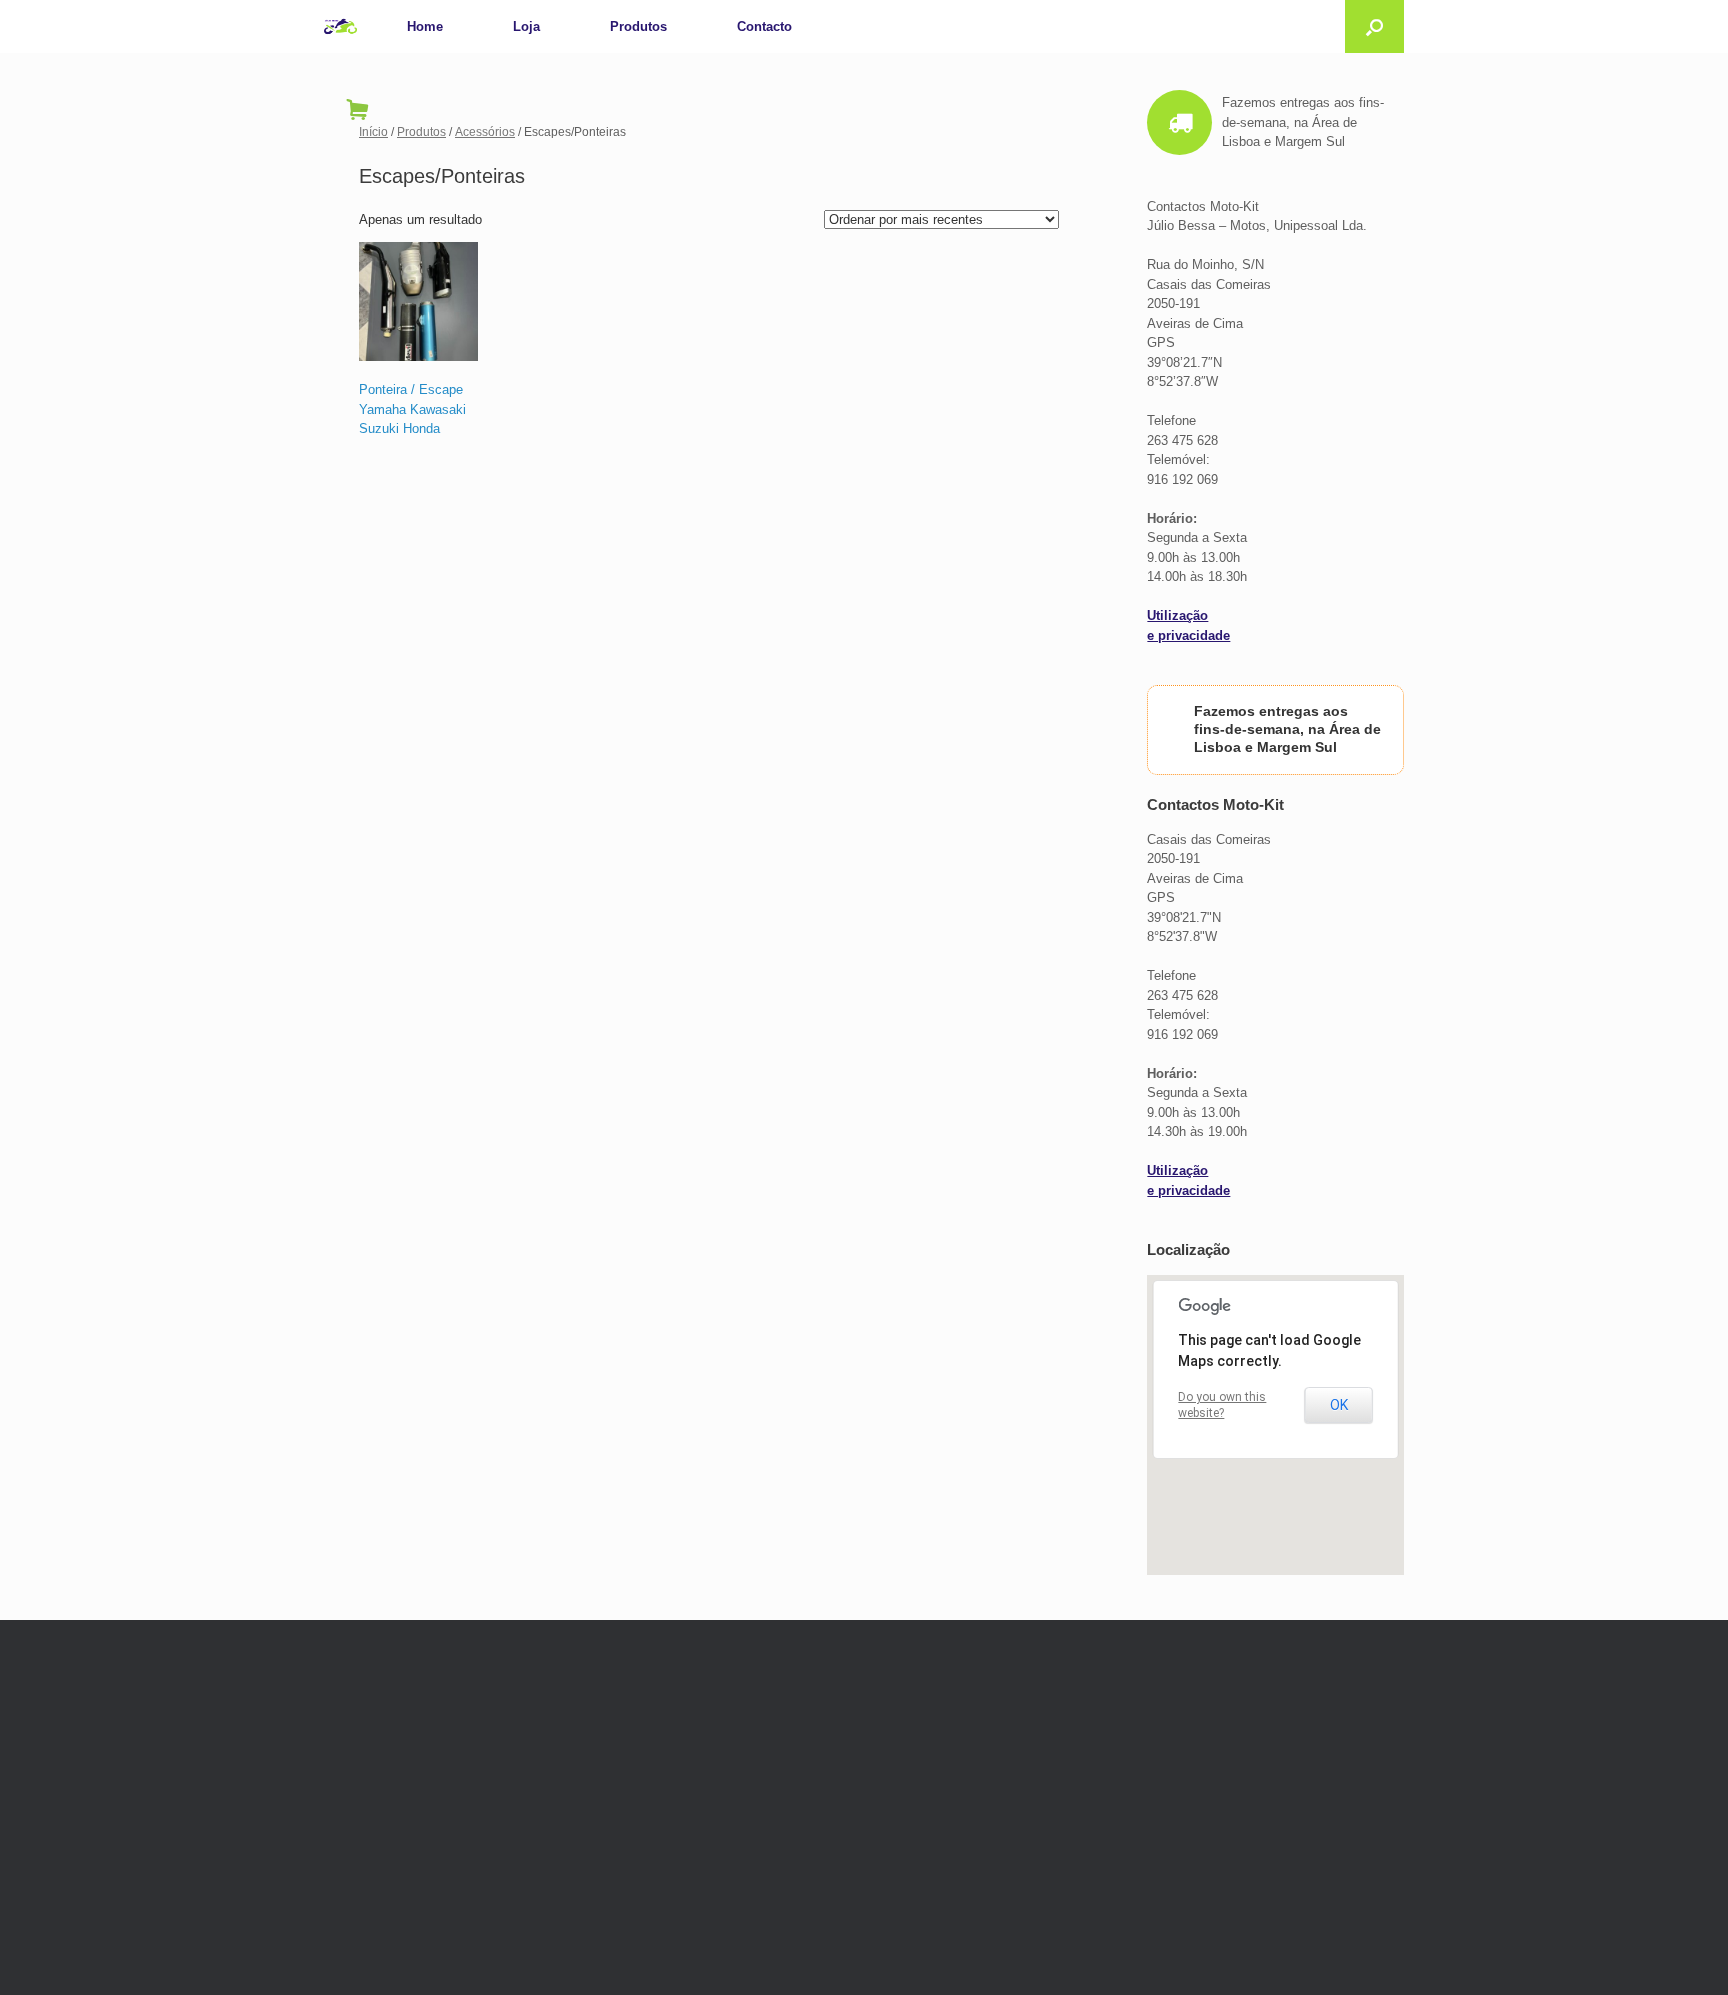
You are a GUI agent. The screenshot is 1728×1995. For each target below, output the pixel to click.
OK (1339, 1405)
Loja (526, 26)
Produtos (638, 26)
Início (373, 132)
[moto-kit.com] (340, 26)
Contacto (764, 26)
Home (425, 26)
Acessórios (485, 132)
